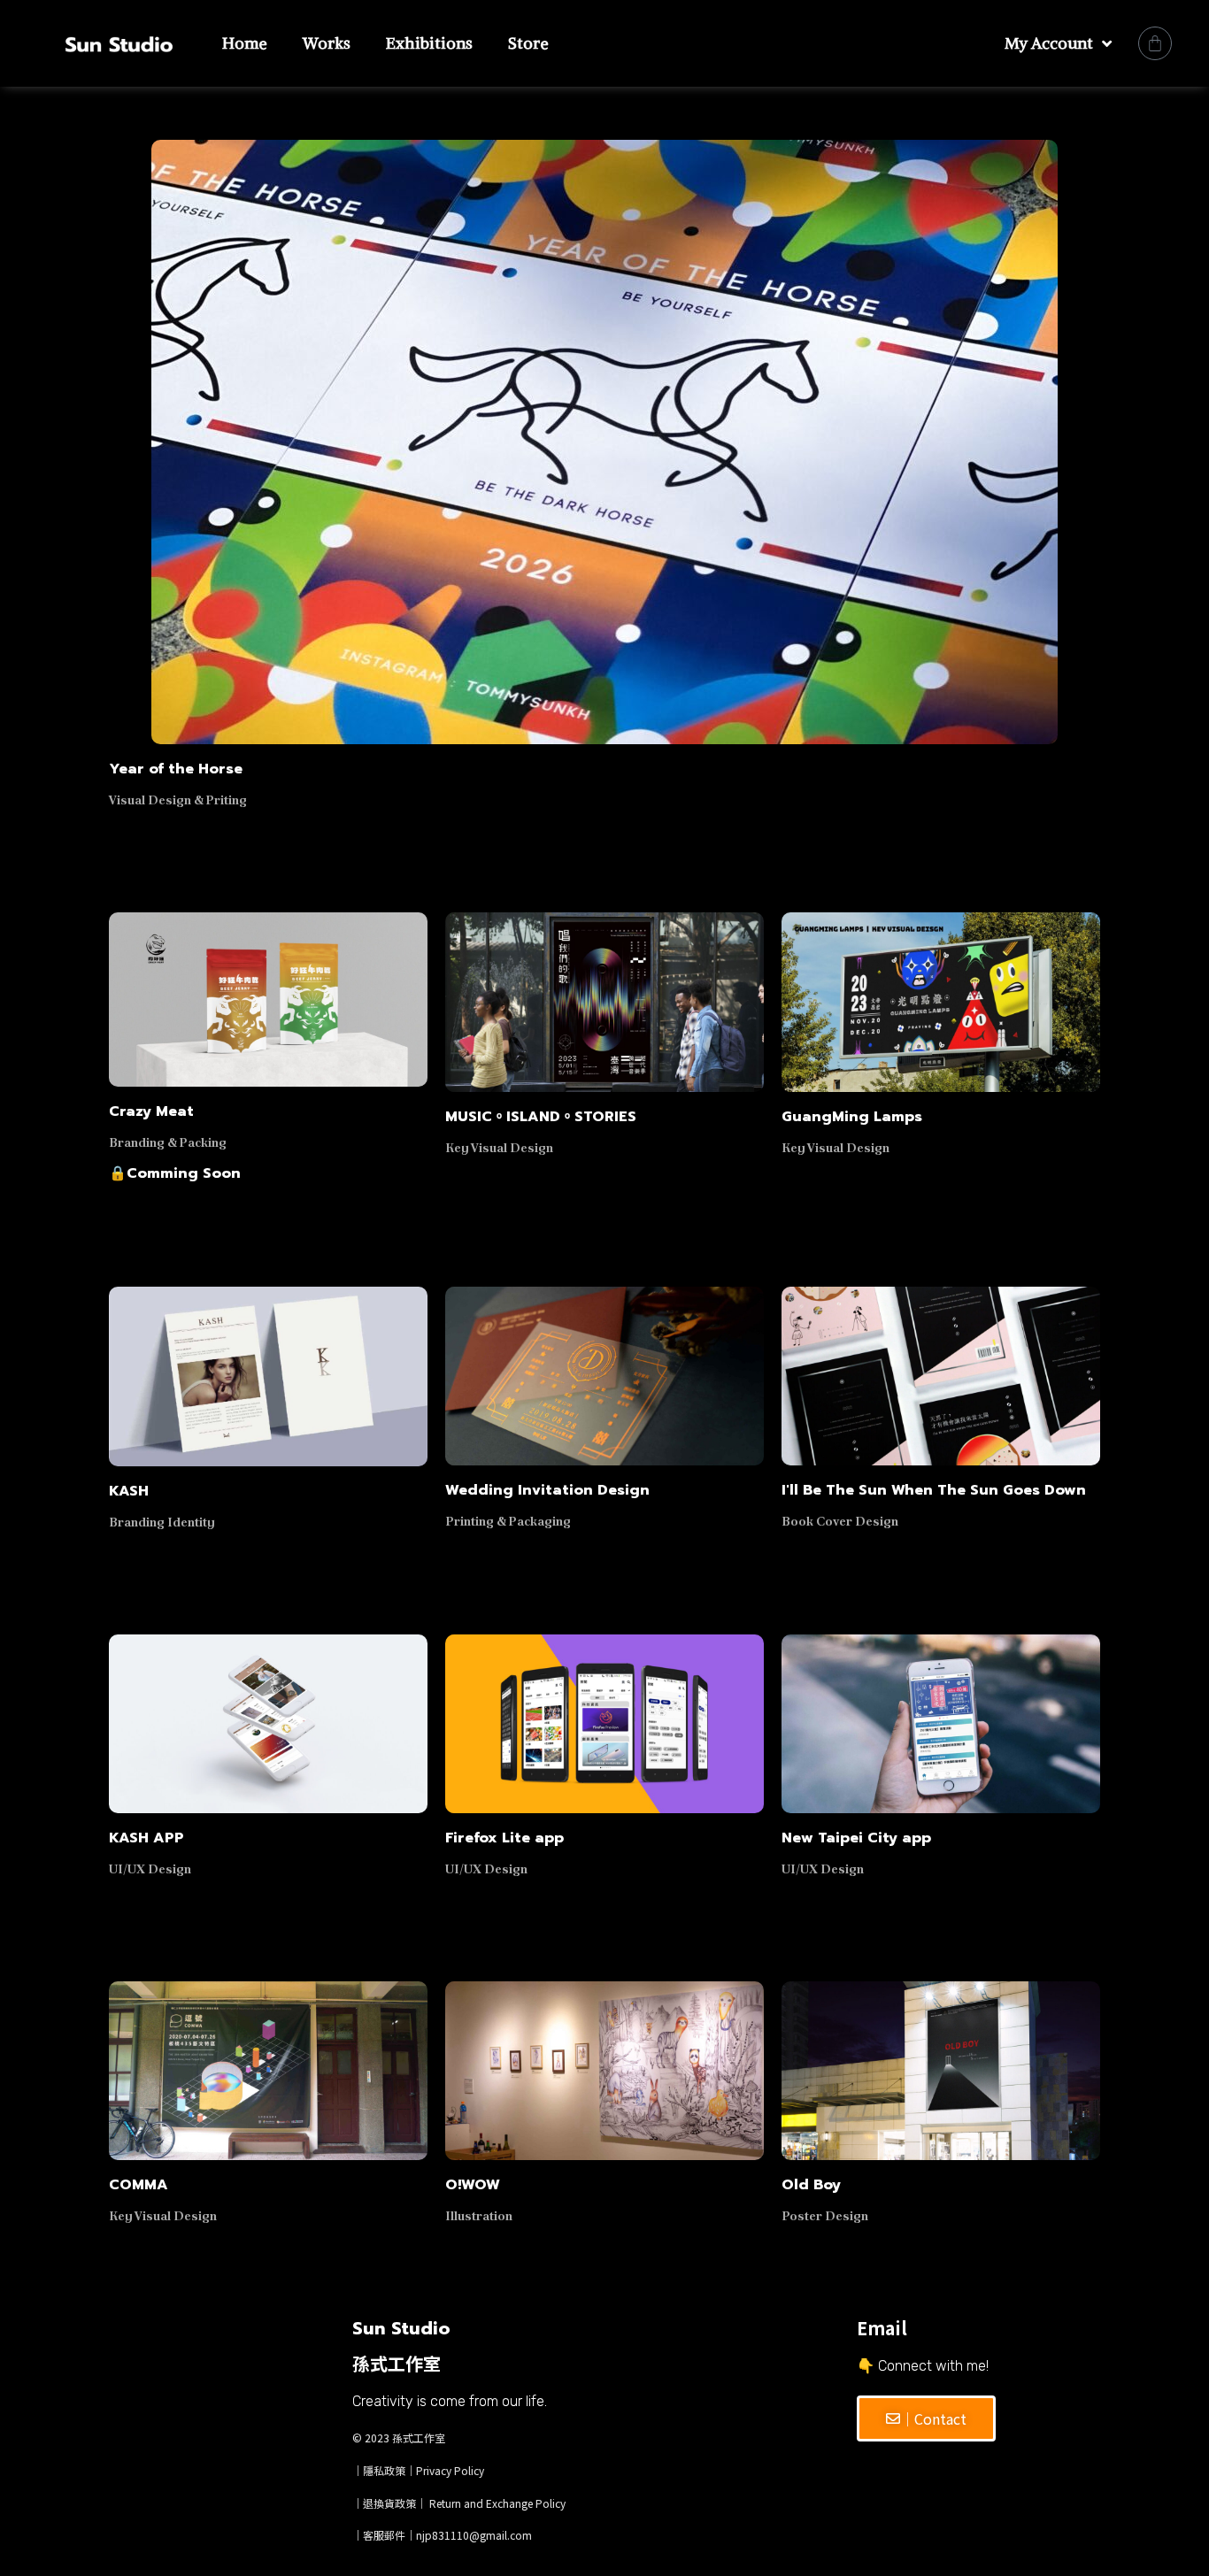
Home (245, 43)
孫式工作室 (419, 2438)
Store (528, 43)
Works (327, 43)
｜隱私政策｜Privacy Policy (418, 2470)
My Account (1049, 43)
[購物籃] (1155, 43)
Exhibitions (429, 43)
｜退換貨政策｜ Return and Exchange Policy (459, 2503)
